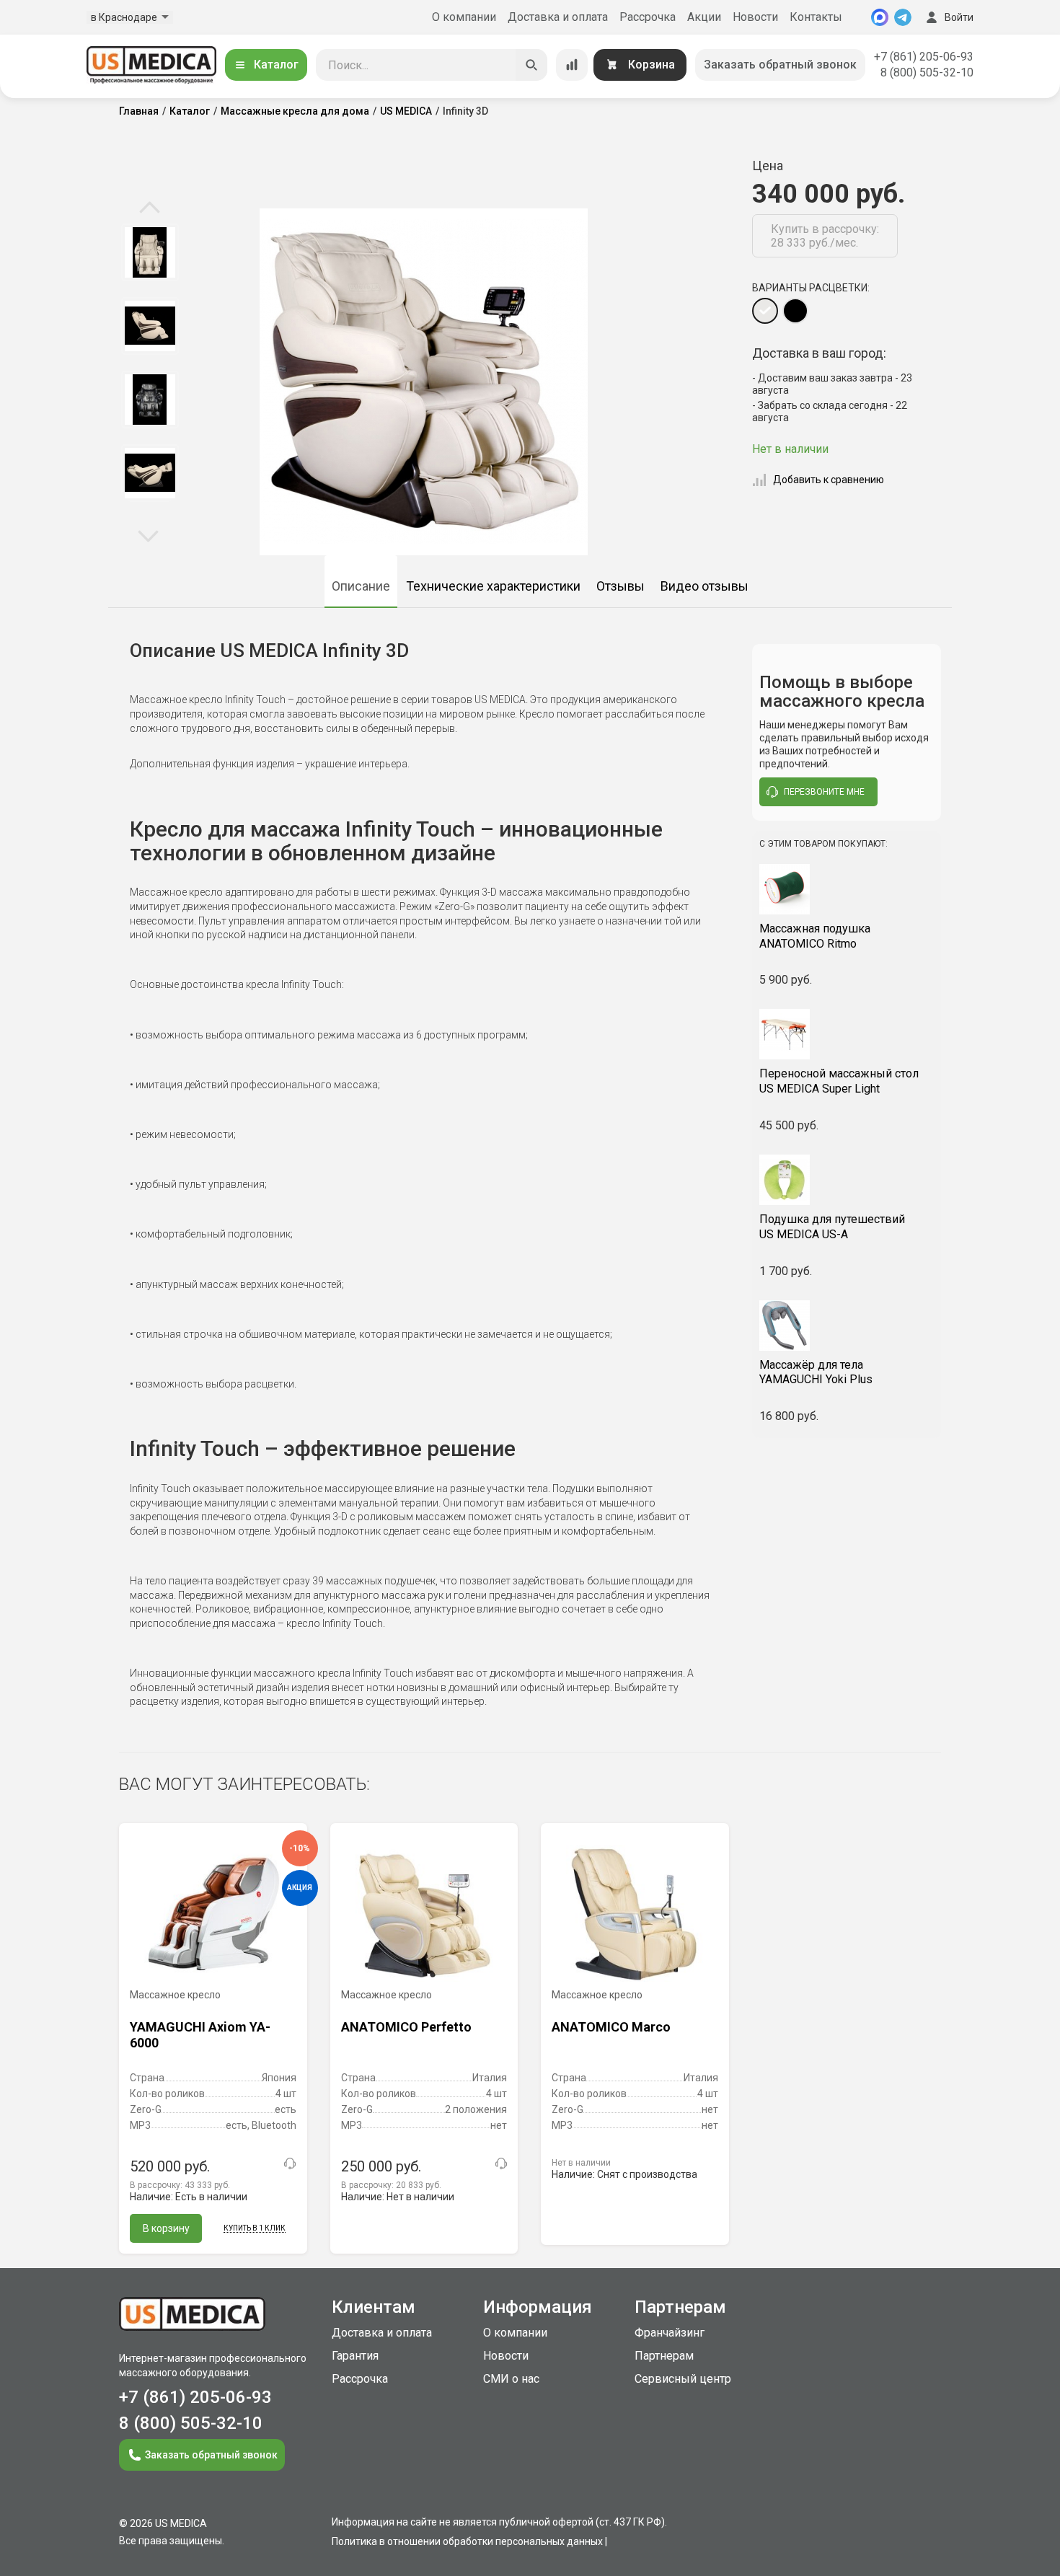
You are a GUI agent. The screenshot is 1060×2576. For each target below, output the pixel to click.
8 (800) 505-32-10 (927, 72)
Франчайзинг (670, 2333)
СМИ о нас (511, 2379)
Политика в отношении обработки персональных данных (467, 2541)
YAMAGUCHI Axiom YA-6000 (200, 2035)
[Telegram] (903, 17)
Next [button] (148, 535)
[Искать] (531, 65)
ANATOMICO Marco (611, 2027)
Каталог (276, 65)
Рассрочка (648, 17)
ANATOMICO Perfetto (406, 2027)
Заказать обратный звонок (780, 65)
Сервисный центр (683, 2379)
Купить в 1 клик (255, 2228)
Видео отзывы (705, 586)
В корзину (166, 2228)
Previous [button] (150, 208)
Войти (959, 17)
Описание (361, 586)
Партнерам (664, 2356)
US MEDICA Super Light (839, 1081)
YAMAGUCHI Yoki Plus (816, 1372)
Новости (755, 17)
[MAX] (880, 17)
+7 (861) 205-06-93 (924, 57)
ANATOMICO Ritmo (815, 936)
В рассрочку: (180, 2185)
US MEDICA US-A (832, 1227)
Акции (704, 17)
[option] (150, 252)
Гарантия (355, 2356)
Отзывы (620, 586)
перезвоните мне (824, 792)
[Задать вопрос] (290, 2163)
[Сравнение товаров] (572, 65)
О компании (464, 17)
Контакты (816, 17)
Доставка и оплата (558, 17)
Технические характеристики (493, 586)
